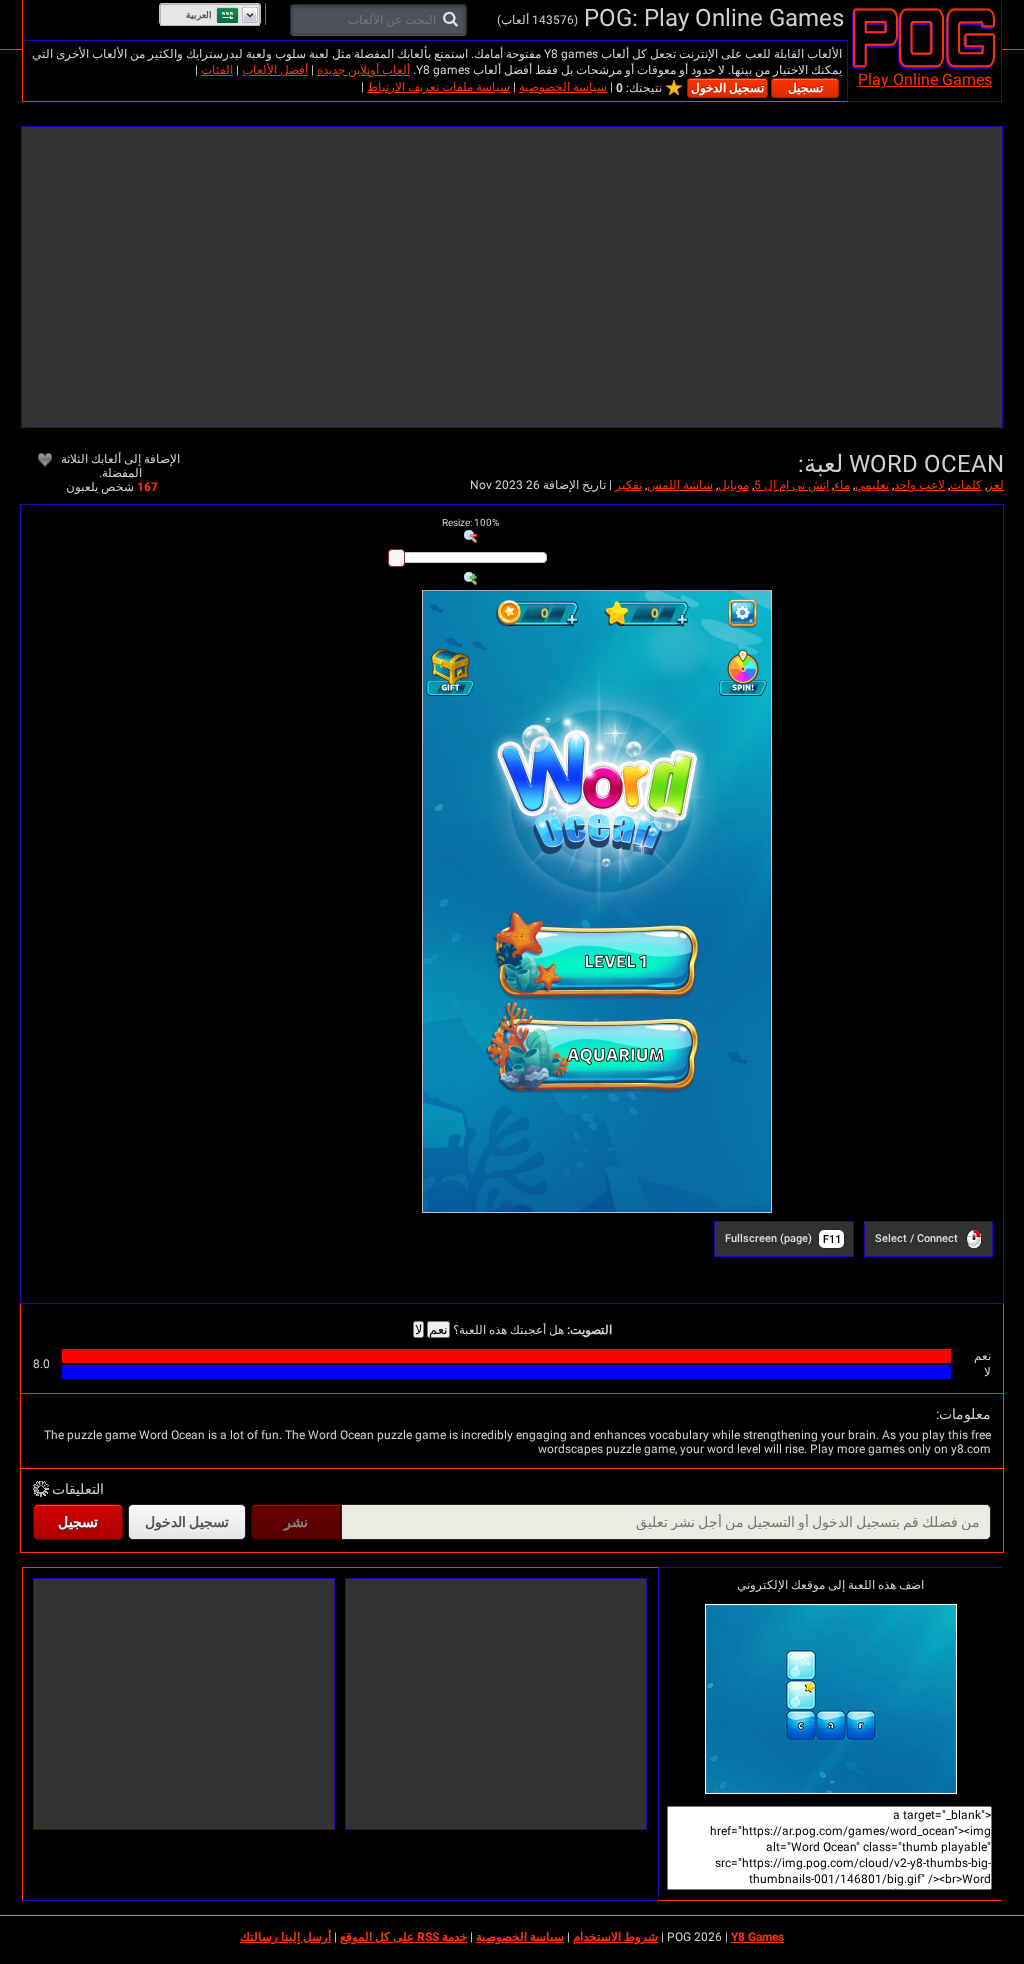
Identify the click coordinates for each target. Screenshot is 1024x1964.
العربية (199, 15)
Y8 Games (757, 1937)
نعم (438, 1329)
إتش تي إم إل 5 (791, 485)
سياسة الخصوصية (563, 87)
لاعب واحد (919, 485)
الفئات (217, 70)
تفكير (628, 485)
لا (418, 1329)
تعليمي (872, 485)
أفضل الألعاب (275, 70)
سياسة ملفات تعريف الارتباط (438, 87)
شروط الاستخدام (615, 1937)
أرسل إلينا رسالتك (285, 1937)
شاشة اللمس (680, 485)
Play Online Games (925, 79)
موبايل (733, 485)
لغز (995, 485)
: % (470, 522)
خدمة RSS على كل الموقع (403, 1937)
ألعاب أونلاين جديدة (363, 70)
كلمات (966, 485)
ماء (842, 485)
